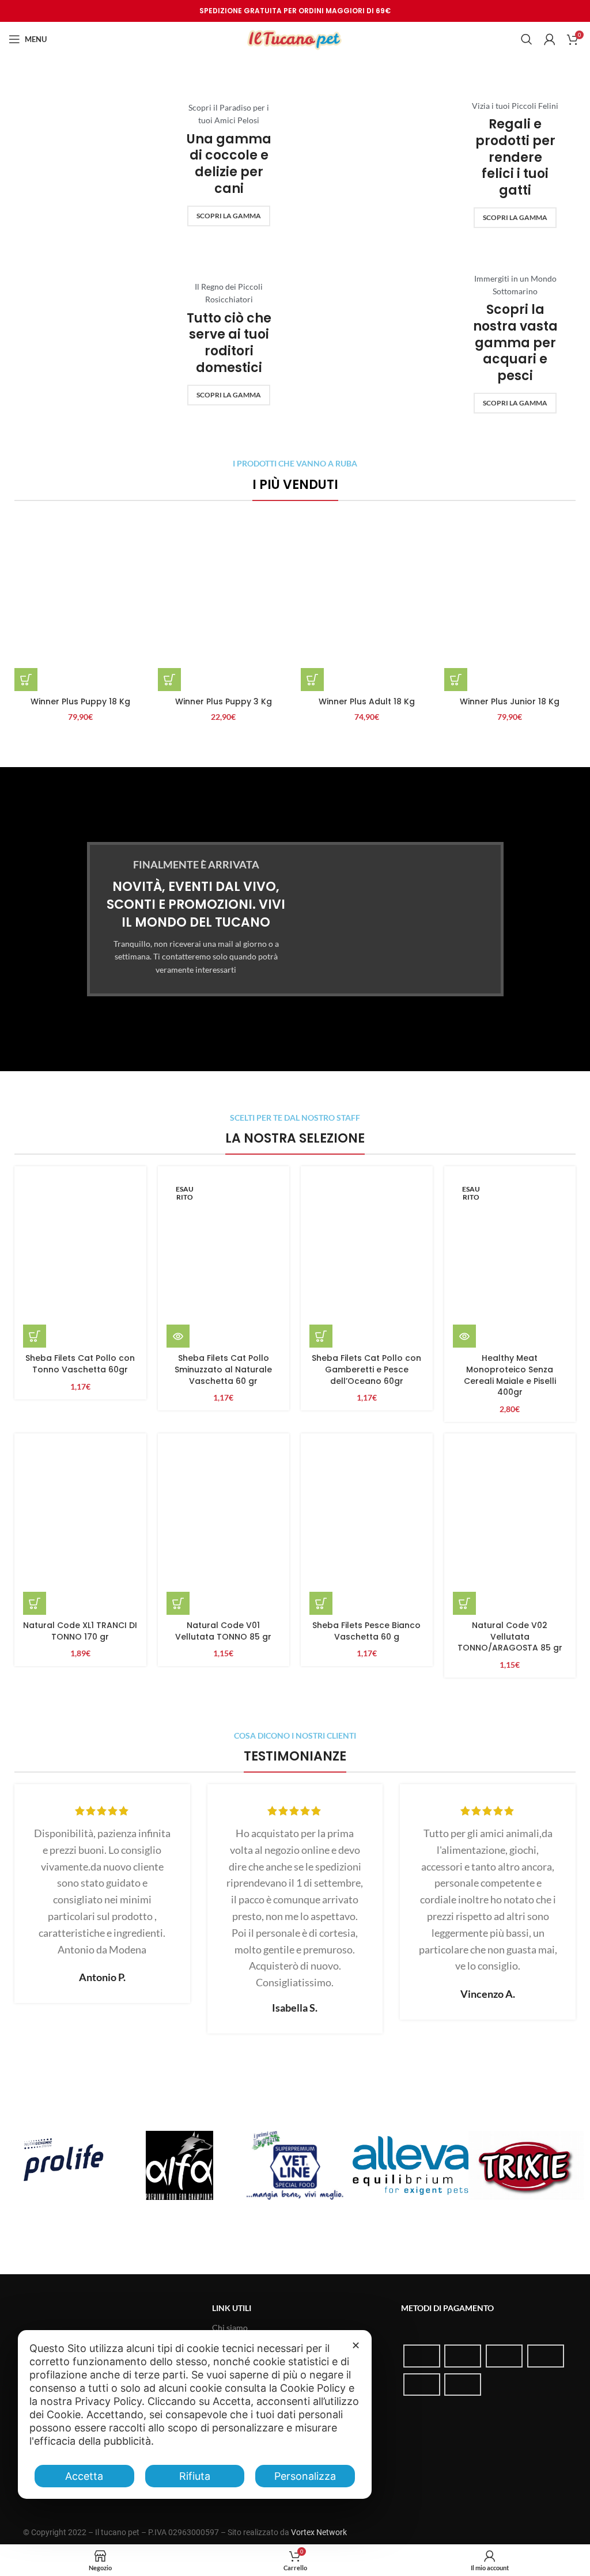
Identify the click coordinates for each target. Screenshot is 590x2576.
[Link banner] (152, 164)
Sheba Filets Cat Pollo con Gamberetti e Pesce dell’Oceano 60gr (366, 1369)
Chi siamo (230, 2327)
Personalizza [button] (305, 2476)
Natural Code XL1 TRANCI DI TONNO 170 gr (80, 1631)
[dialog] (195, 2414)
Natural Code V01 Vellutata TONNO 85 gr (223, 1631)
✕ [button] (356, 2345)
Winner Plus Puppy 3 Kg (224, 701)
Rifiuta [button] (195, 2476)
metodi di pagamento (447, 2308)
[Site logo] (295, 38)
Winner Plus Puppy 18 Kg (80, 701)
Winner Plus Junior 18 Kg (510, 701)
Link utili (232, 2308)
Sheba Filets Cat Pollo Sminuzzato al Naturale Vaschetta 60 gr (223, 1369)
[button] (26, 680)
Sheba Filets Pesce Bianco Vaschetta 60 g (366, 1631)
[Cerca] (527, 39)
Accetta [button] (84, 2476)
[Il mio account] (550, 39)
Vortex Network (319, 2532)
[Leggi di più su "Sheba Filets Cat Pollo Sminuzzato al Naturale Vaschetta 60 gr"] (178, 1336)
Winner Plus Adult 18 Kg (367, 701)
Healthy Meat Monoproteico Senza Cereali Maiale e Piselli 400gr (510, 1375)
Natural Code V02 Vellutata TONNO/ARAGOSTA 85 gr (510, 1636)
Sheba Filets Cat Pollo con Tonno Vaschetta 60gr (80, 1364)
